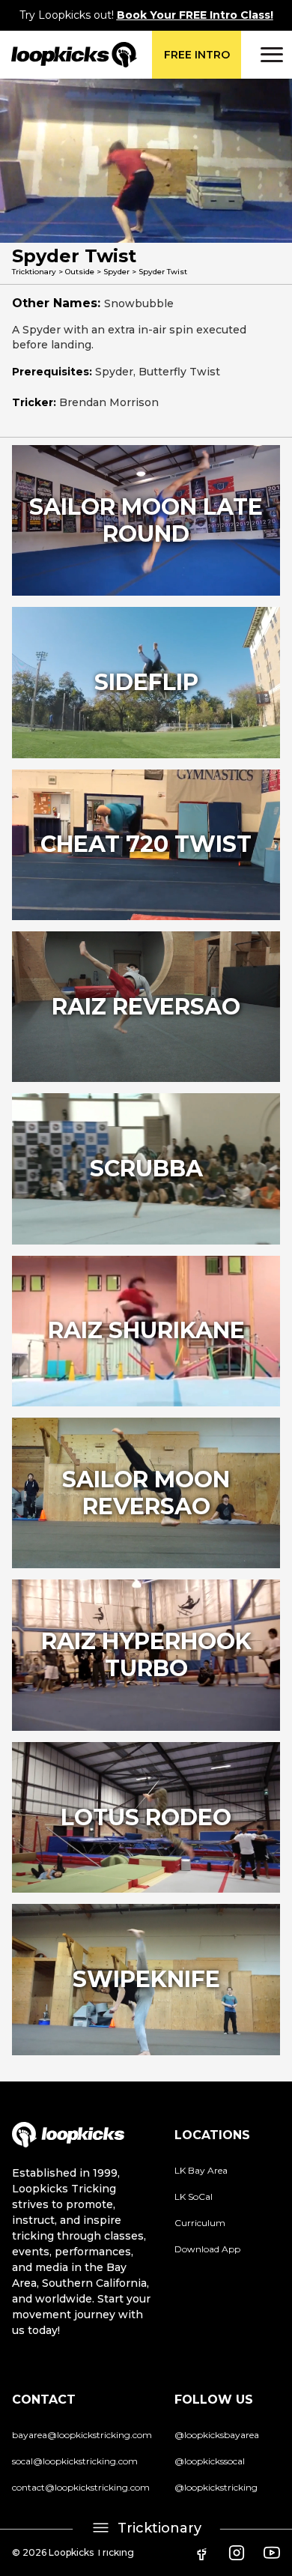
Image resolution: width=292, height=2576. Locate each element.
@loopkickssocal (210, 2461)
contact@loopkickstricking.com (81, 2487)
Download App (207, 2249)
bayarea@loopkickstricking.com (82, 2435)
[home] (69, 55)
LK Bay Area (201, 2170)
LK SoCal (194, 2196)
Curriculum (200, 2223)
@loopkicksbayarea (217, 2435)
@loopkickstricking (216, 2487)
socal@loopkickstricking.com (75, 2461)
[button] (270, 55)
